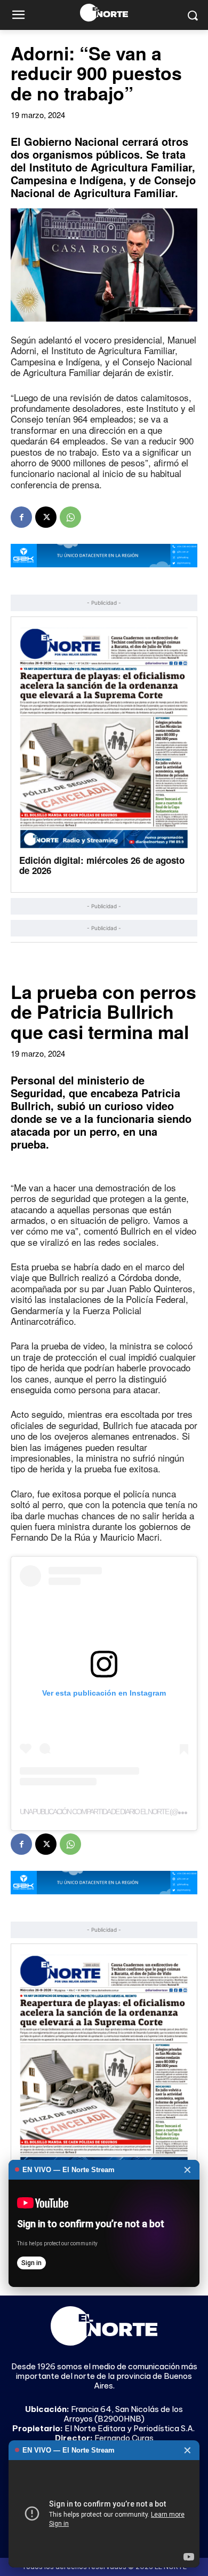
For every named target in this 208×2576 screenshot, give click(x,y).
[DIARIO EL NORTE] (104, 13)
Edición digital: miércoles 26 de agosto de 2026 (102, 865)
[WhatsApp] (70, 517)
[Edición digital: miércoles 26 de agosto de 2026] (104, 738)
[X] (46, 517)
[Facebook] (21, 517)
